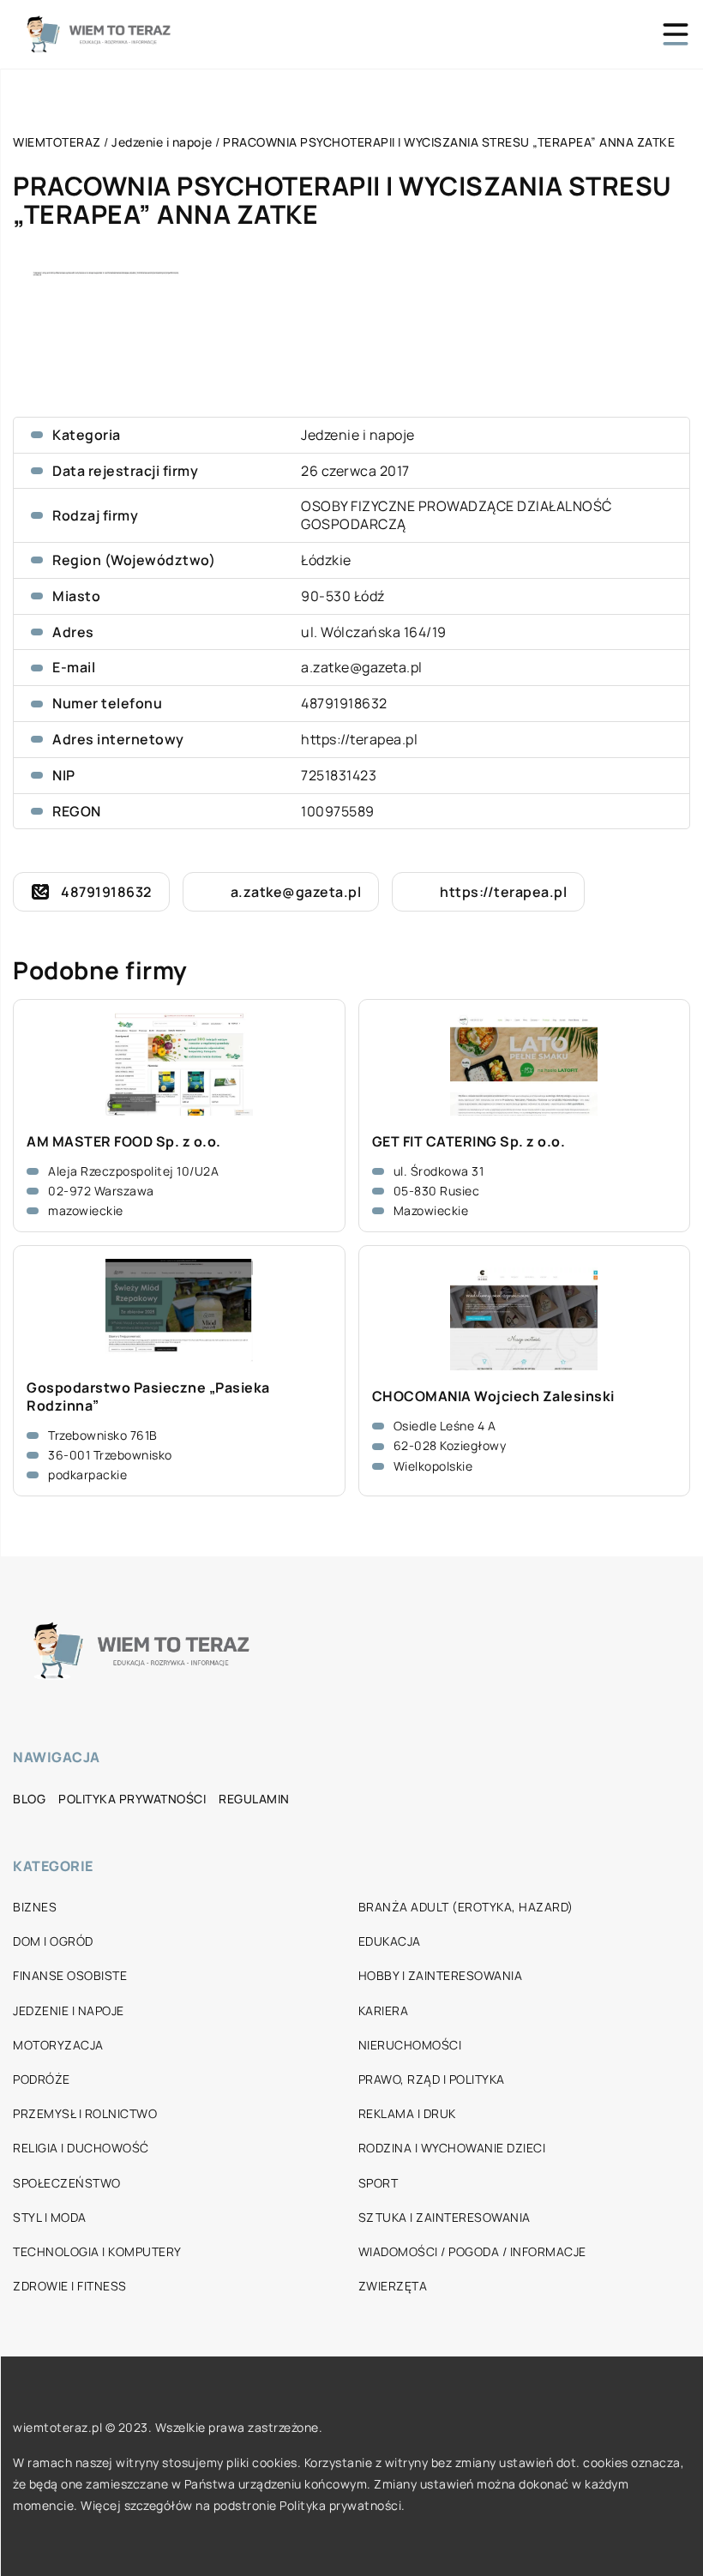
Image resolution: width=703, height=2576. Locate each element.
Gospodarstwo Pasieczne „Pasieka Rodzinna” (148, 1397)
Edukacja (390, 1941)
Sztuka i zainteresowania (445, 2217)
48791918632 (344, 703)
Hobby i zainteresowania (441, 1975)
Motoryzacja (58, 2045)
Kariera (384, 2010)
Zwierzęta (393, 2286)
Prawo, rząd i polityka (432, 2079)
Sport (379, 2183)
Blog (29, 1799)
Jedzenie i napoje (358, 435)
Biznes (35, 1907)
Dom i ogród (53, 1941)
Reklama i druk (407, 2113)
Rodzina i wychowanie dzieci (452, 2148)
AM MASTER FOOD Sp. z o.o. (124, 1142)
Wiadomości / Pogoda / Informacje (472, 2251)
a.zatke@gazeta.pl (362, 667)
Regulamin (254, 1799)
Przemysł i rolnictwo (85, 2113)
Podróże (42, 2079)
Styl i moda (50, 2217)
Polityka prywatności (132, 1799)
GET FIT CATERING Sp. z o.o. (469, 1142)
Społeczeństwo (67, 2183)
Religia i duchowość (81, 2148)
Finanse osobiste (70, 1975)
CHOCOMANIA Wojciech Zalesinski (493, 1396)
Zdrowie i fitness (70, 2286)
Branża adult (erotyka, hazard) (466, 1907)
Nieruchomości (410, 2045)
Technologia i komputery (97, 2251)
